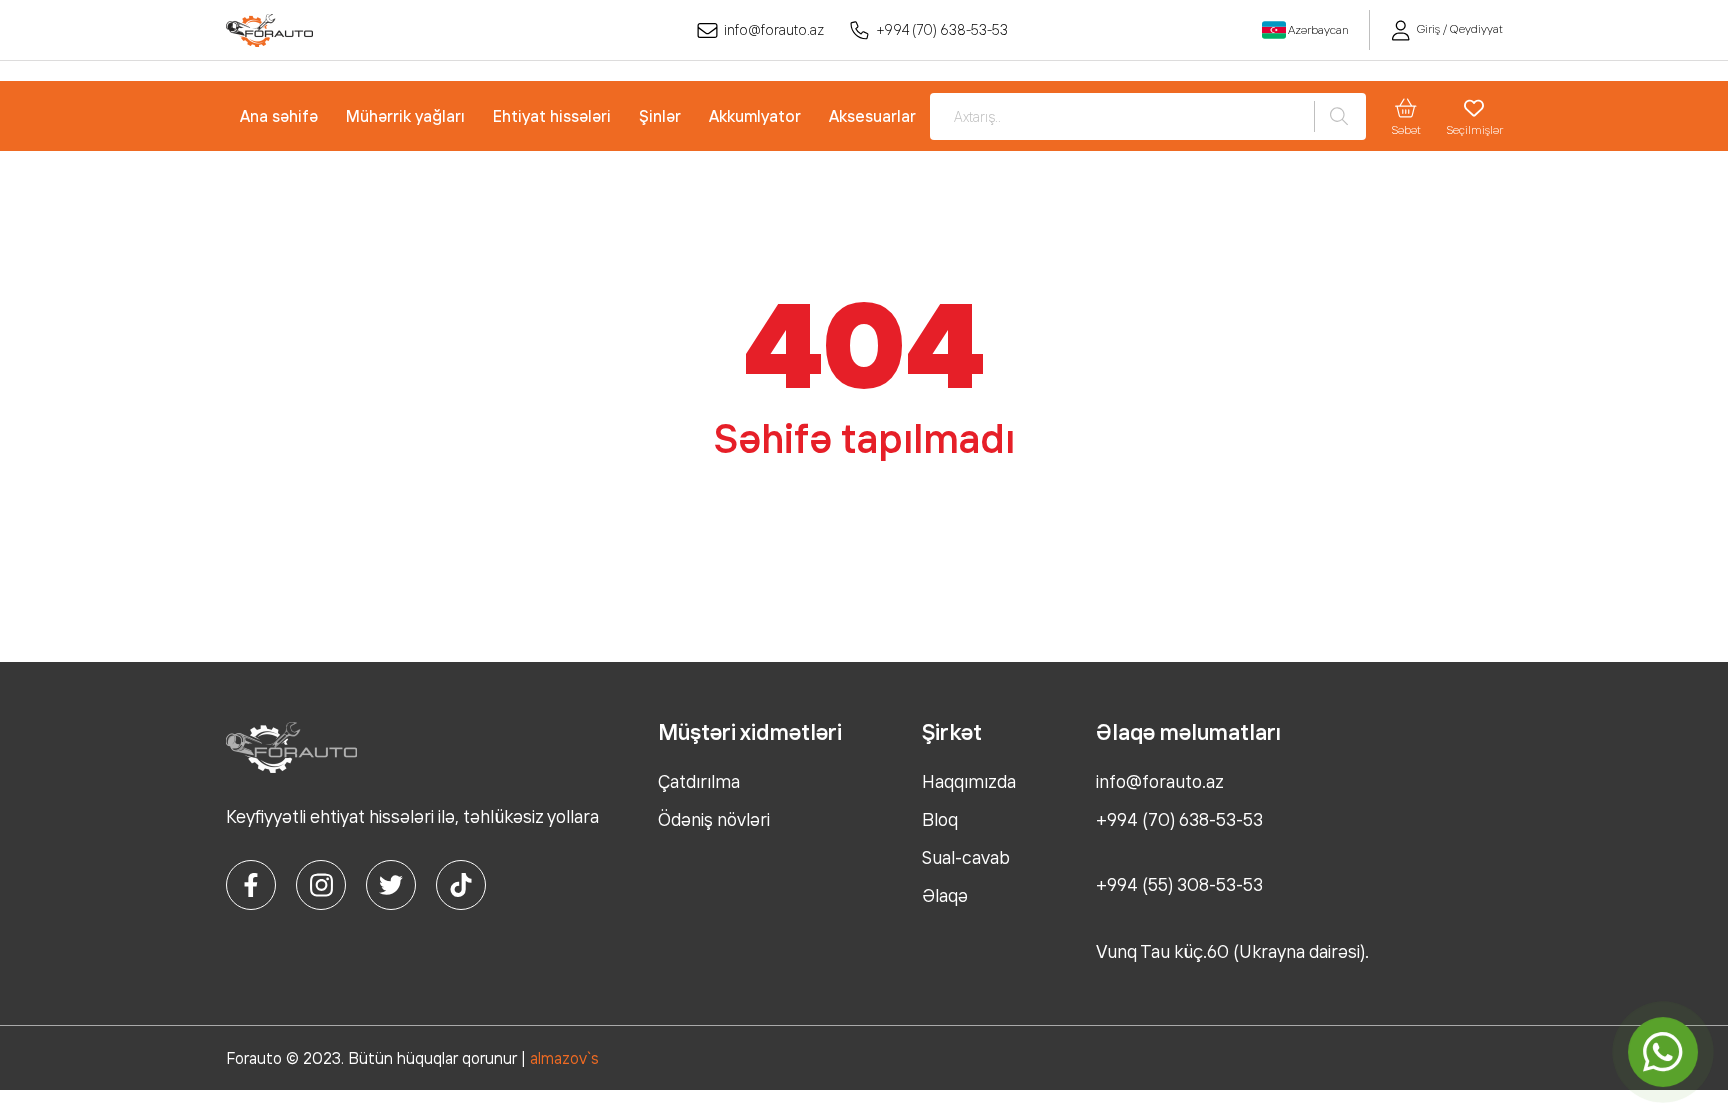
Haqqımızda (969, 781)
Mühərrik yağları (405, 116)
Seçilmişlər (1474, 129)
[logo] (269, 30)
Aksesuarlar (872, 116)
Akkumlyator (755, 116)
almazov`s (564, 1058)
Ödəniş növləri (714, 819)
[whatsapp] (1663, 1052)
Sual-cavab (966, 857)
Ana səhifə (279, 116)
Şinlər (660, 116)
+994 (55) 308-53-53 (1179, 884)
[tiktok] (461, 885)
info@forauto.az (774, 29)
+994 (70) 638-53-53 (942, 29)
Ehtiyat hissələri (552, 116)
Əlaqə (945, 895)
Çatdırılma (699, 781)
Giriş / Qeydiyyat (1458, 28)
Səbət (1406, 129)
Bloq (940, 819)
